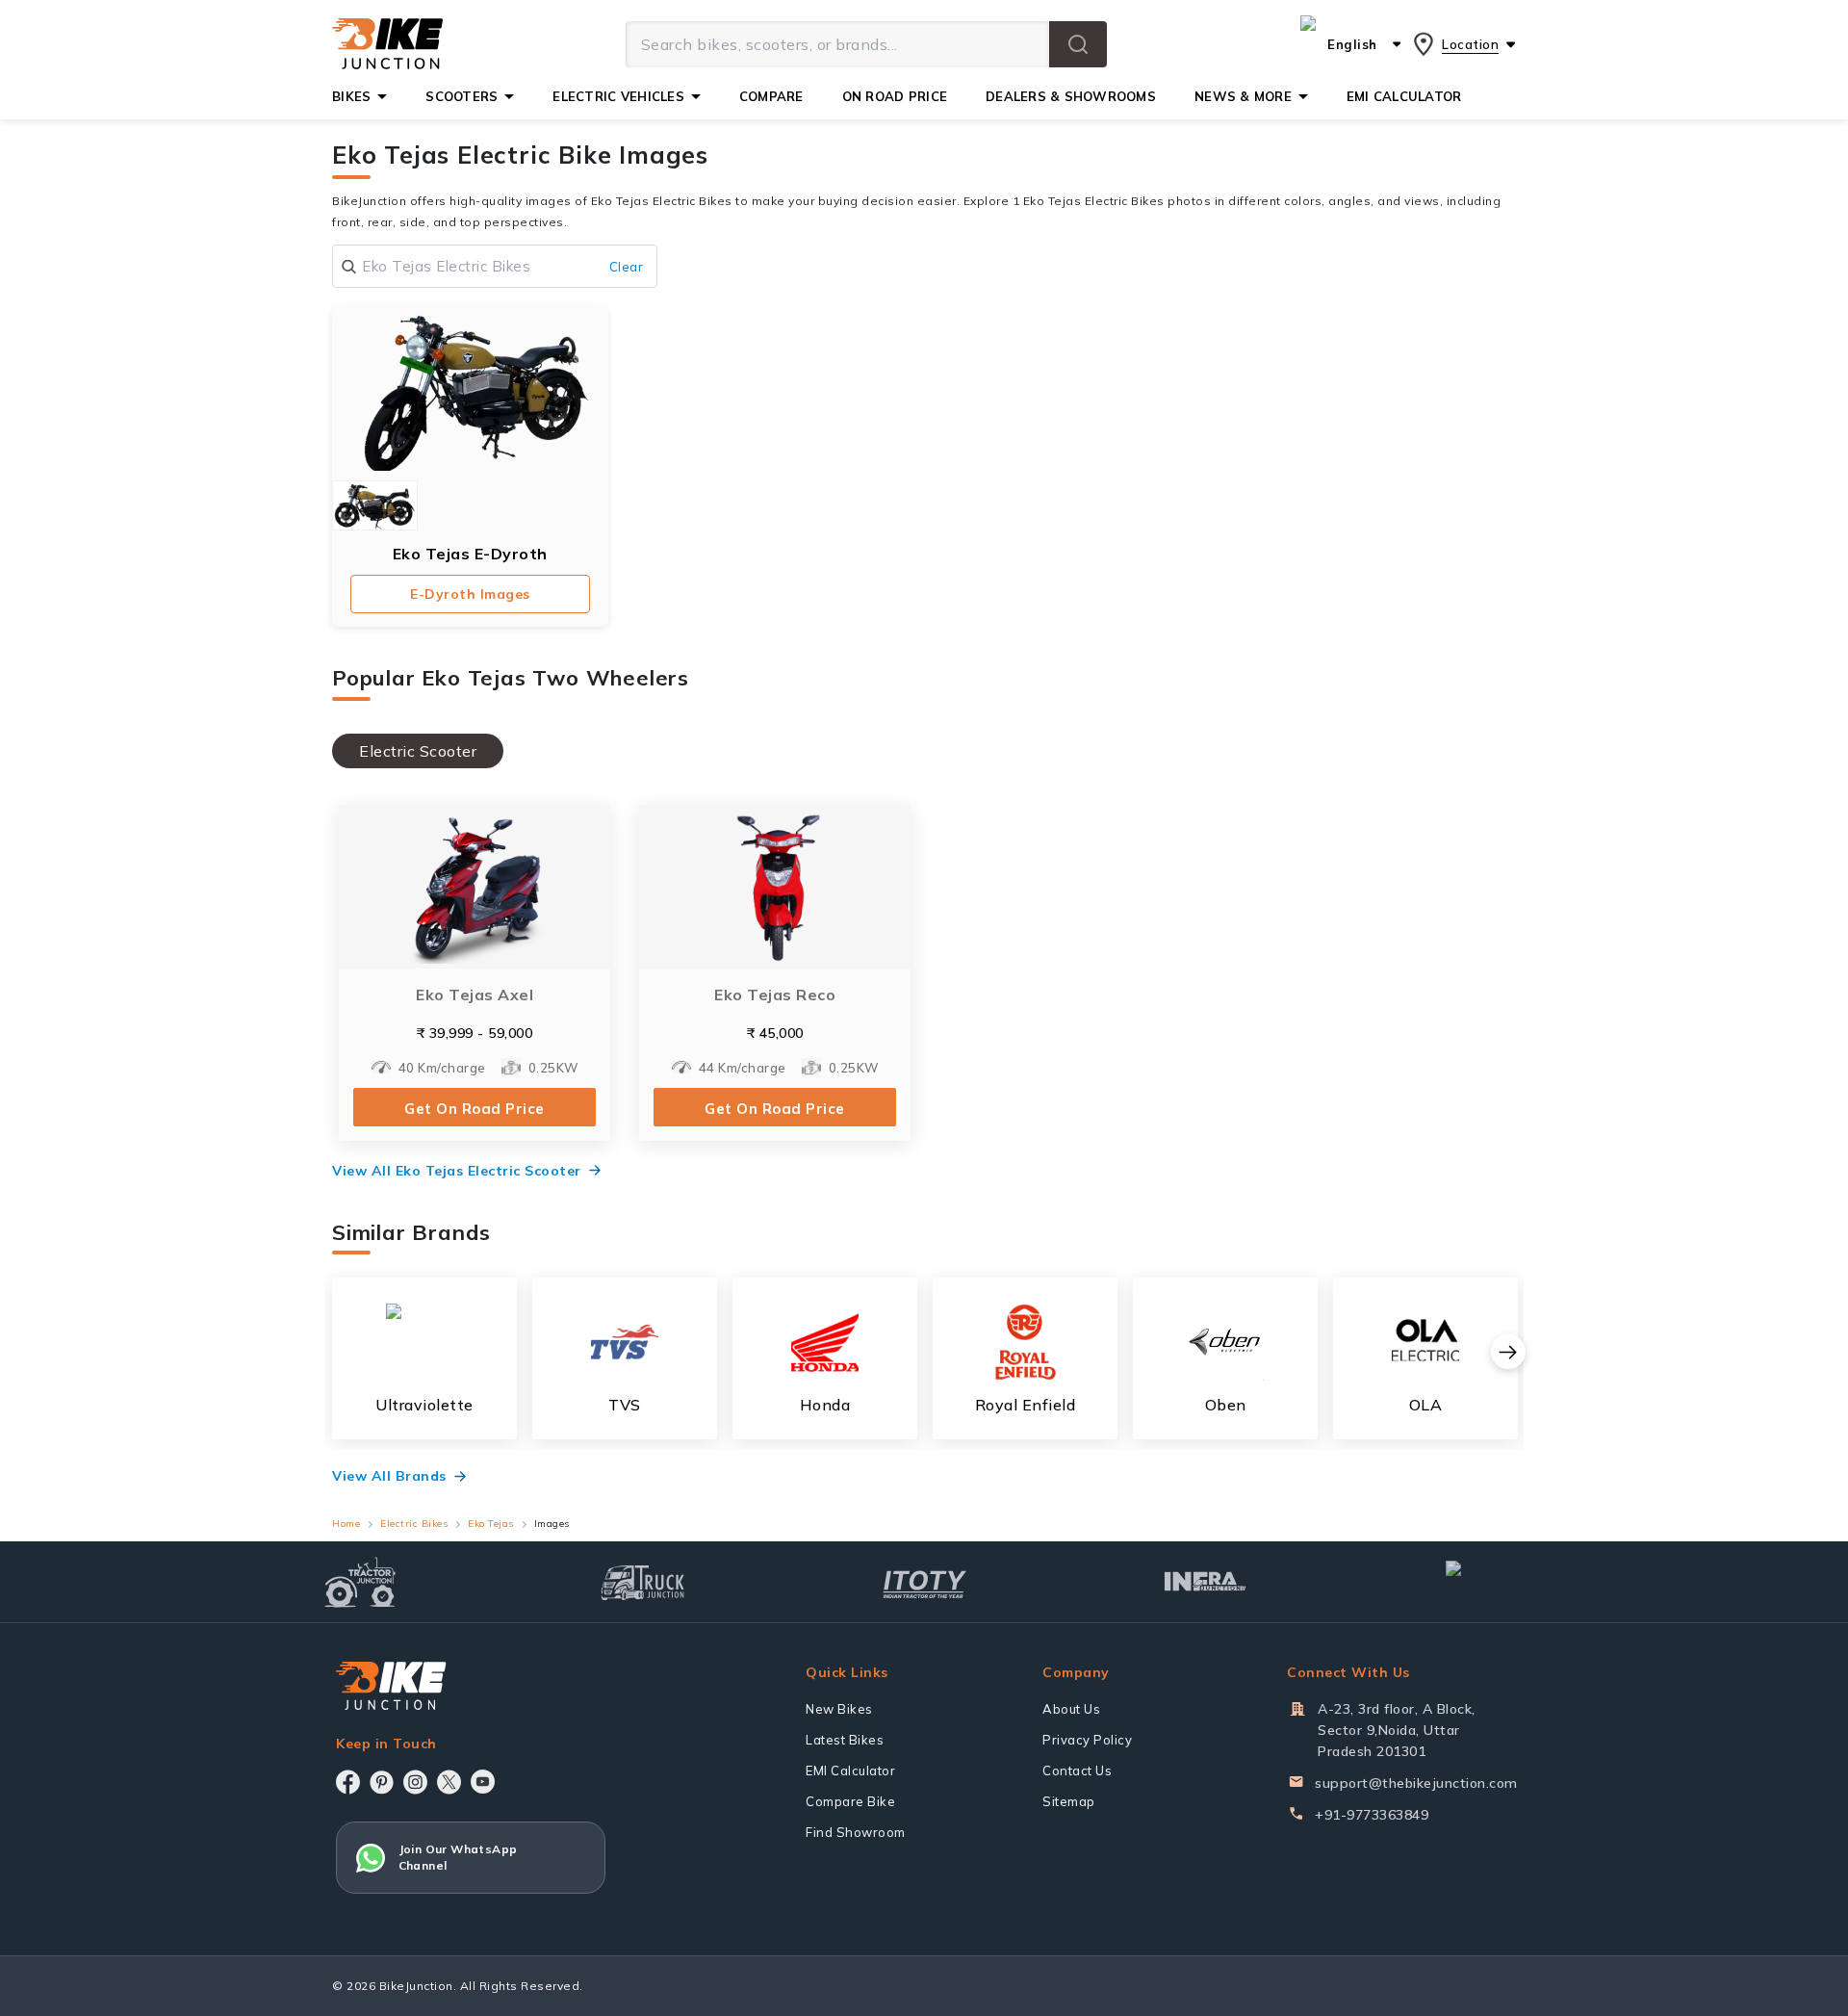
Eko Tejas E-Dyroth (470, 554)
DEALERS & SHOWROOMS (1071, 96)
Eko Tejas (491, 1524)
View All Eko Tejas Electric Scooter (457, 1171)
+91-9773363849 (1372, 1815)
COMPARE (771, 96)
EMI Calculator (850, 1770)
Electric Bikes (414, 1524)
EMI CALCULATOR (1404, 96)
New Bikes (839, 1709)
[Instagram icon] (415, 1782)
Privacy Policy (1087, 1740)
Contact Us (1077, 1770)
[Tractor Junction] (360, 1582)
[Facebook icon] (348, 1782)
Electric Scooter (418, 751)
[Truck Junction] (642, 1582)
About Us (1071, 1709)
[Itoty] (924, 1582)
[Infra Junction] (1206, 1582)
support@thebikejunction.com (1416, 1783)
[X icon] (449, 1782)
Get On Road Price (475, 1109)
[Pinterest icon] (382, 1782)
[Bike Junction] (387, 44)
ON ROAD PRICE (895, 96)
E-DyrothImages (470, 594)
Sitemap (1069, 1801)
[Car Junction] (1488, 1582)
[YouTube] (483, 1782)
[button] (1078, 44)
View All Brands (389, 1476)
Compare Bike (850, 1801)
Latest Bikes (845, 1740)
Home (346, 1524)
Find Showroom (856, 1832)
